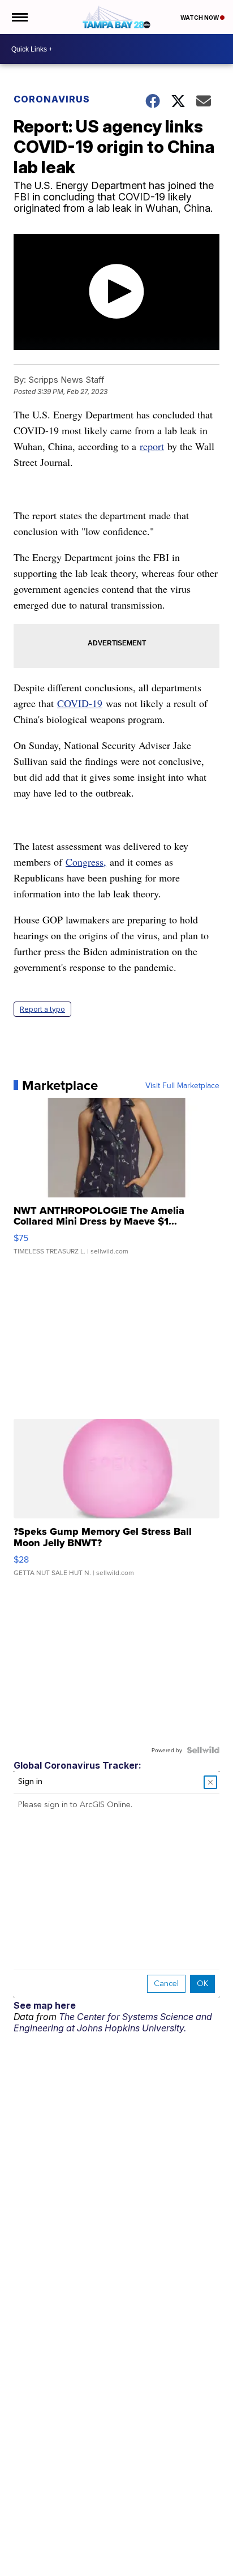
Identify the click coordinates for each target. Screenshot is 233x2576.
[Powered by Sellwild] (203, 1750)
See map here (45, 2005)
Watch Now (200, 18)
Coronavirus (52, 99)
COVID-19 (80, 703)
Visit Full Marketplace (182, 1085)
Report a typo (42, 1009)
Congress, (86, 862)
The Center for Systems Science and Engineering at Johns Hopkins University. (113, 2022)
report (152, 446)
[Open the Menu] (19, 17)
